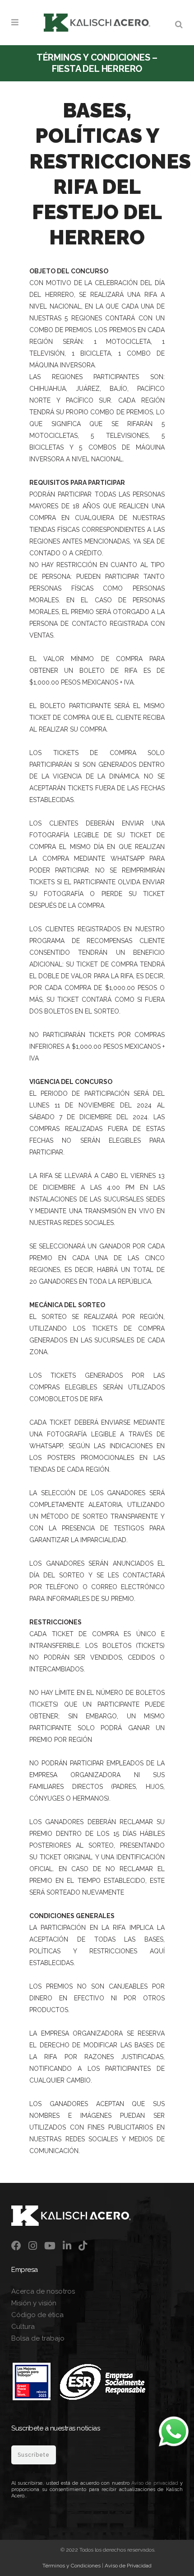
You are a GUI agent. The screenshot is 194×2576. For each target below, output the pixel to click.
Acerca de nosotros (43, 2291)
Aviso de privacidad (155, 2483)
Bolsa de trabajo (38, 2338)
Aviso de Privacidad (128, 2566)
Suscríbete (34, 2455)
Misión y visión (34, 2303)
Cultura (23, 2327)
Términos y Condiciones (72, 2566)
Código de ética (37, 2315)
